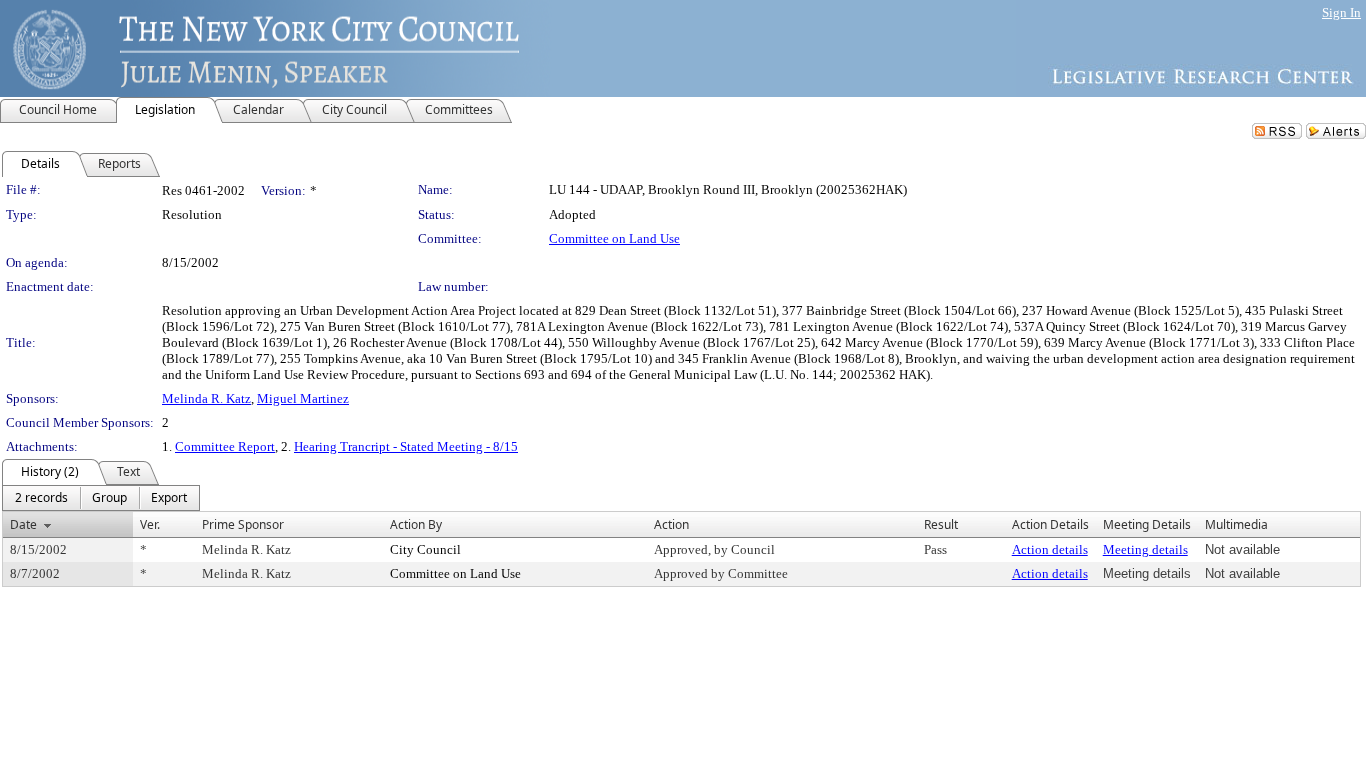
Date (23, 524)
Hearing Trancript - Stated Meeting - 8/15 (406, 446)
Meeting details (1145, 549)
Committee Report (225, 446)
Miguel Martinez (303, 398)
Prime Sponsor (243, 524)
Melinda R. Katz (206, 398)
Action (671, 524)
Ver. (150, 524)
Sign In (1341, 12)
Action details (1050, 549)
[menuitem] (41, 498)
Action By (416, 524)
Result (941, 524)
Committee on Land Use (614, 238)
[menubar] (101, 498)
